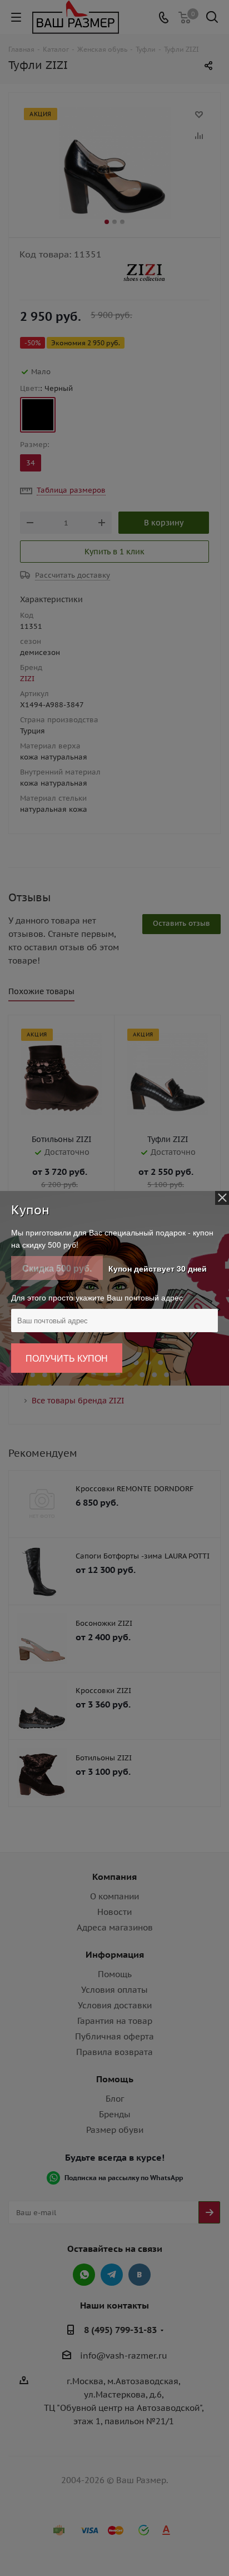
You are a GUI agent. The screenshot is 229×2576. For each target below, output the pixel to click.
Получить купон (67, 1358)
